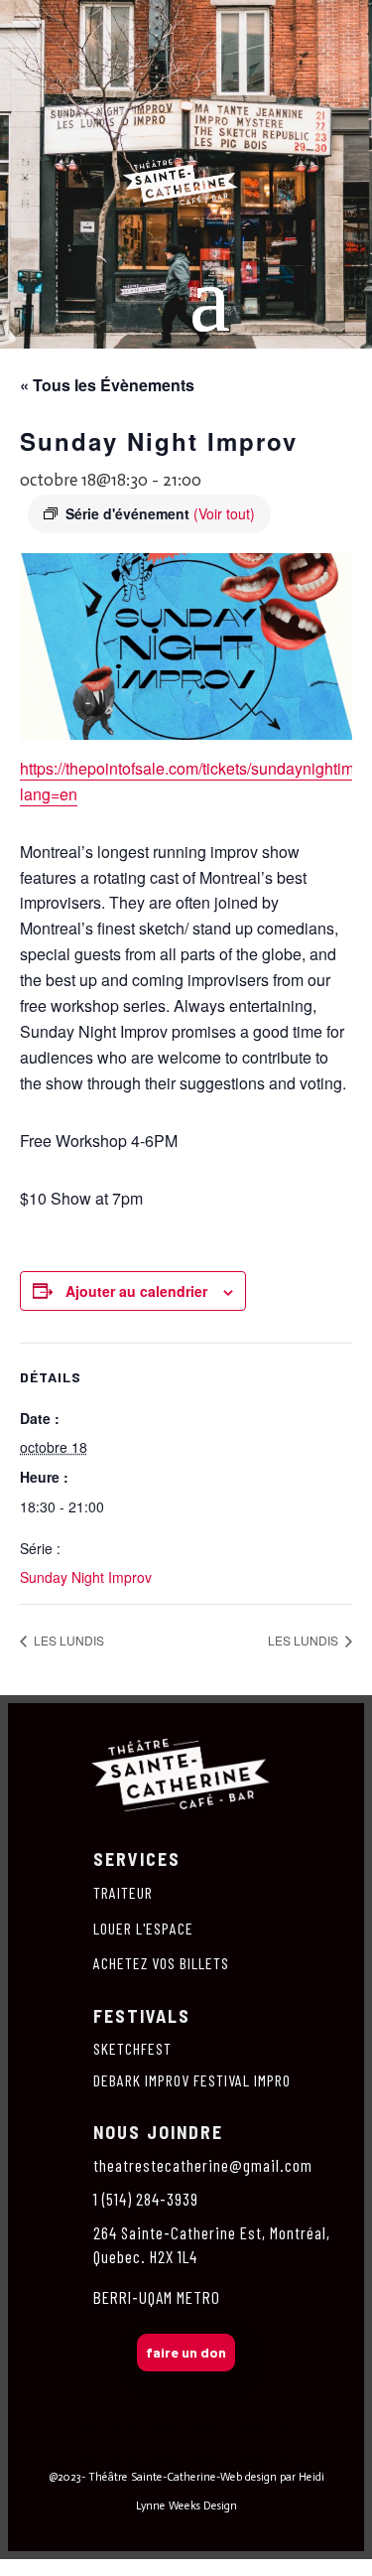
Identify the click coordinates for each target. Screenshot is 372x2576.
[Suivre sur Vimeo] (228, 2445)
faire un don (186, 2352)
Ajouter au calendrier (136, 1291)
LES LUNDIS (67, 1640)
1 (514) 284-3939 (146, 2199)
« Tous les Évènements (107, 385)
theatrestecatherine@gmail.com (203, 2165)
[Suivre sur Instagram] (145, 2445)
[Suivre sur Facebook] (103, 2445)
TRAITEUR (123, 1892)
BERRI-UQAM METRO (157, 2297)
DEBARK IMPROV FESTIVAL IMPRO (192, 2080)
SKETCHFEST (132, 2048)
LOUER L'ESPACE (143, 1928)
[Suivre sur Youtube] (270, 2445)
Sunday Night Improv (86, 1577)
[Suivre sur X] (186, 2445)
